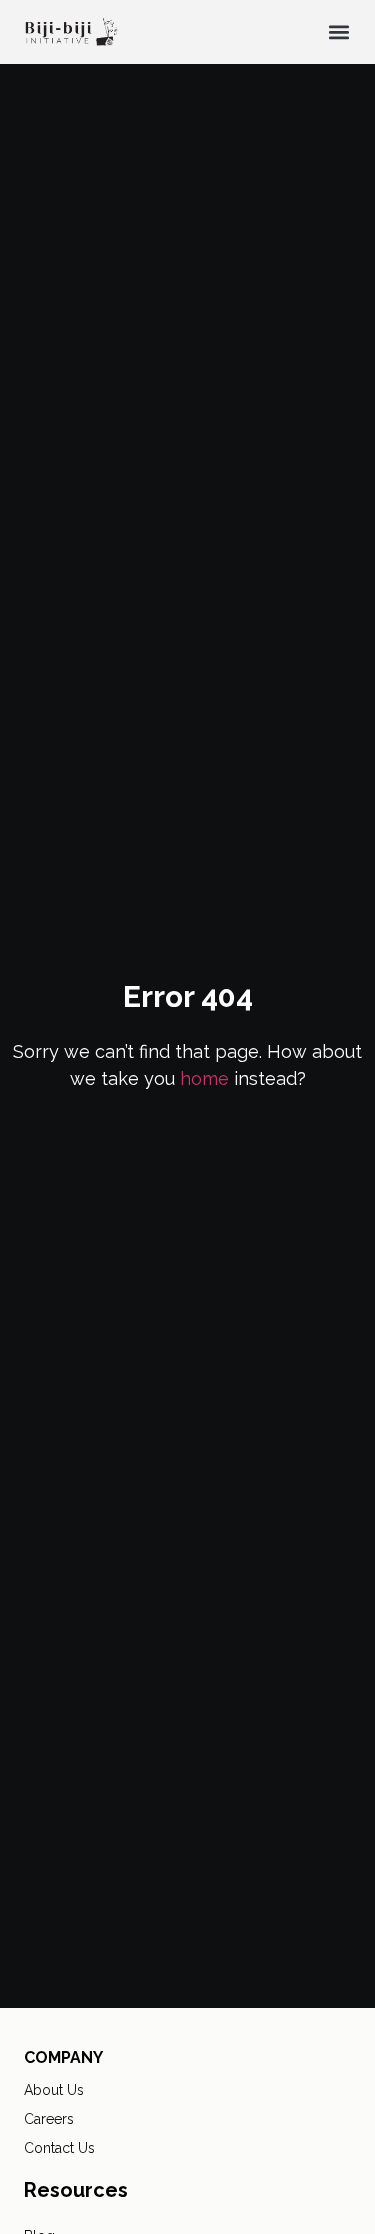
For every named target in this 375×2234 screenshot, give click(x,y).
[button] (338, 32)
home (204, 1078)
